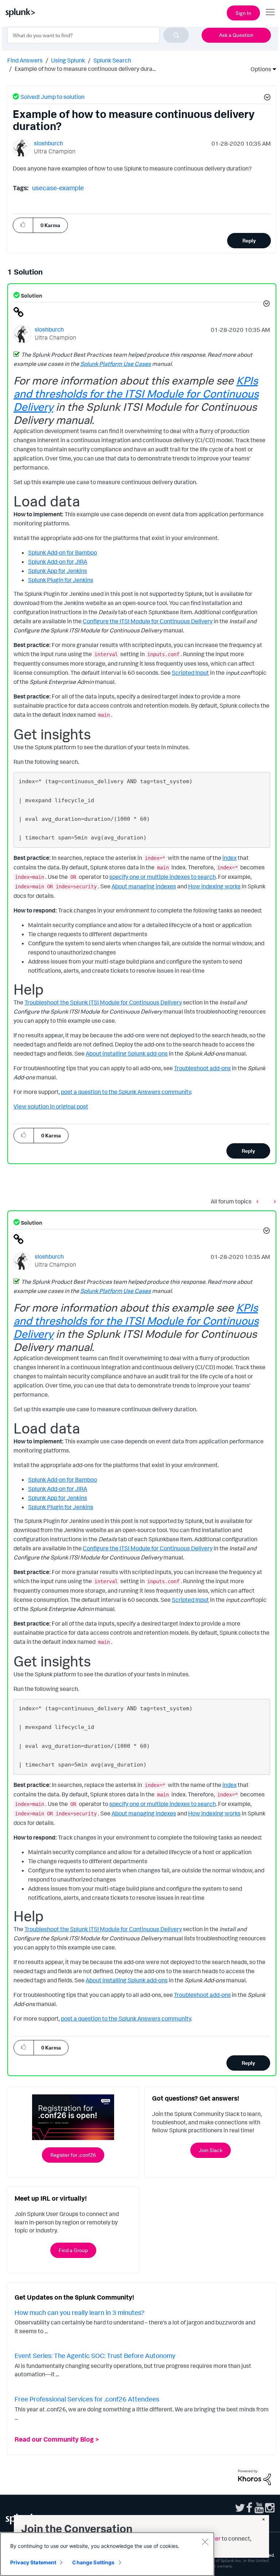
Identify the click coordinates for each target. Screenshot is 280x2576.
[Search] (176, 35)
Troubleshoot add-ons (202, 1068)
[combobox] (98, 35)
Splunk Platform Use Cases (116, 364)
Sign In (243, 13)
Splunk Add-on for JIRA (58, 562)
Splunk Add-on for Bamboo (63, 552)
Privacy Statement (33, 2562)
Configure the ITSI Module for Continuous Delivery (148, 621)
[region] (107, 2554)
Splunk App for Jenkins (58, 571)
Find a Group (73, 2250)
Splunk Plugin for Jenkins (61, 580)
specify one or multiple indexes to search (163, 877)
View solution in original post (51, 1106)
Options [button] (258, 69)
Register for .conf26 (73, 2155)
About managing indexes (144, 886)
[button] (266, 98)
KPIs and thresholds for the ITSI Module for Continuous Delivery (136, 393)
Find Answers (25, 60)
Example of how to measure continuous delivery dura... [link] (85, 69)
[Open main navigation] (270, 12)
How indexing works (214, 886)
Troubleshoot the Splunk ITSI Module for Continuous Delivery (103, 1002)
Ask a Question (236, 35)
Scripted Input (190, 673)
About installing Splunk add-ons (127, 1053)
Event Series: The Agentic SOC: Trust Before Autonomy (95, 2355)
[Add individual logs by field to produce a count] (273, 1201)
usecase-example (58, 188)
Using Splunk (68, 60)
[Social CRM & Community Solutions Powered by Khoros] (254, 2477)
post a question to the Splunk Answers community (126, 1092)
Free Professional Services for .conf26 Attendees (87, 2399)
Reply (249, 240)
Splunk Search (112, 60)
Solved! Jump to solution (52, 97)
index (230, 858)
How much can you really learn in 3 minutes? (79, 2312)
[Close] (205, 2542)
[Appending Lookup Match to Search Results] (259, 1201)
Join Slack (211, 2150)
